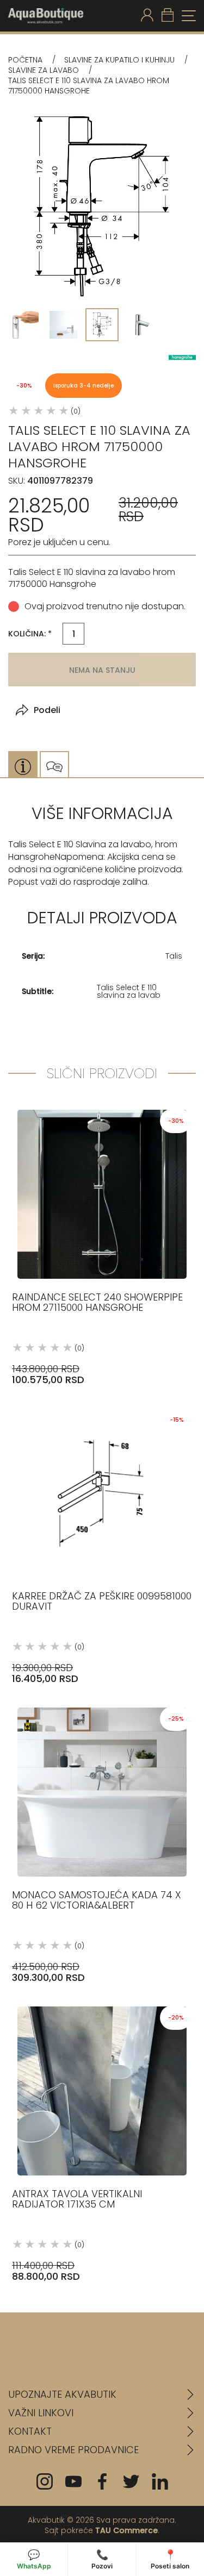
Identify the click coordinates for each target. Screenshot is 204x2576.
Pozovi (102, 2559)
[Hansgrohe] (182, 357)
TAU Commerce (126, 2530)
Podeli (47, 710)
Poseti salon (170, 2559)
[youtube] (73, 2481)
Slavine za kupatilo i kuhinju (119, 60)
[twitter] (131, 2481)
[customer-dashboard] (147, 16)
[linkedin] (160, 2481)
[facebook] (102, 2481)
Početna (25, 60)
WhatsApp (34, 2559)
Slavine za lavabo (44, 70)
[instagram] (45, 2481)
